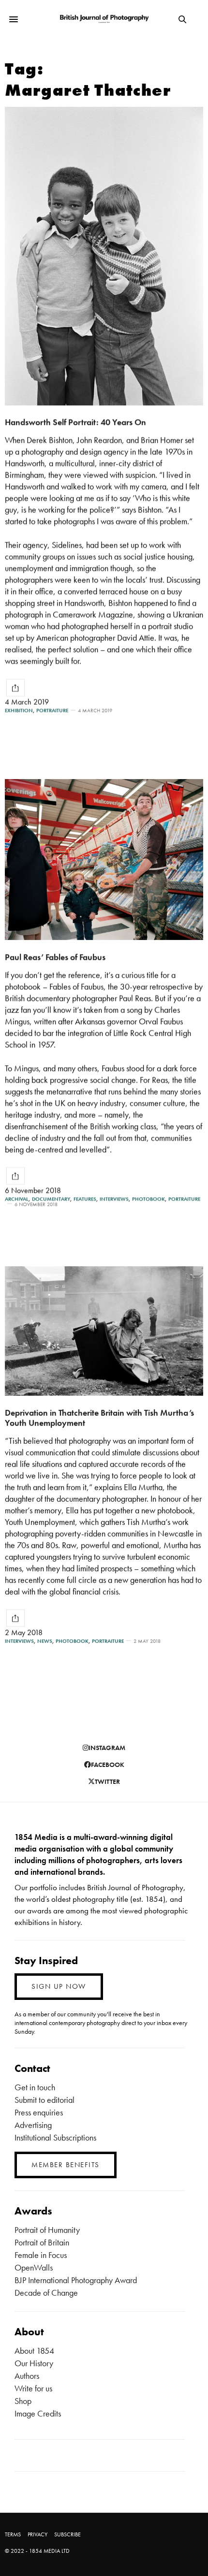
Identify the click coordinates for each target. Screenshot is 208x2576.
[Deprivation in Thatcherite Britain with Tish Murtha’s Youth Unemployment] (104, 1331)
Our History (34, 2363)
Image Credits (38, 2413)
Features (85, 1199)
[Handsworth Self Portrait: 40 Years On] (104, 256)
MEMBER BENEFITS (66, 2165)
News (45, 1641)
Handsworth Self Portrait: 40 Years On (75, 422)
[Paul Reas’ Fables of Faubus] (104, 860)
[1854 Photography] (104, 20)
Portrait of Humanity (47, 2230)
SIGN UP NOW (59, 1986)
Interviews (114, 1199)
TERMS (13, 2534)
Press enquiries (39, 2112)
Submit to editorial (45, 2100)
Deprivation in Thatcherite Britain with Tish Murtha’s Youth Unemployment (99, 1418)
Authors (27, 2376)
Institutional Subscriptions (55, 2137)
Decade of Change (46, 2293)
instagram (107, 1748)
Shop (23, 2401)
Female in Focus (41, 2255)
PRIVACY (37, 2534)
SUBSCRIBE (67, 2534)
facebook (108, 1765)
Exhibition (19, 711)
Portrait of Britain (42, 2242)
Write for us (33, 2388)
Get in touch (35, 2087)
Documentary (51, 1199)
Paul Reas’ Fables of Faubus (55, 957)
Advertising (33, 2125)
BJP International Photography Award (76, 2280)
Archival (17, 1199)
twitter (107, 1781)
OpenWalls (34, 2267)
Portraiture (52, 711)
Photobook (149, 1199)
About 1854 (34, 2351)
